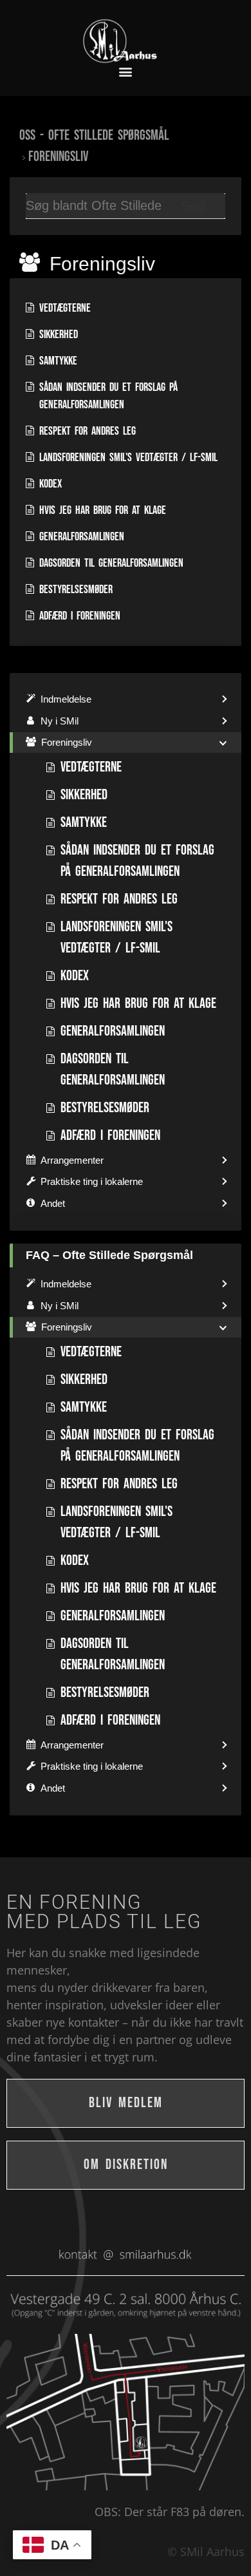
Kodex (51, 484)
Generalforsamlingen (82, 537)
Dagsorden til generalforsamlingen (111, 563)
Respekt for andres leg (88, 431)
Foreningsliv (58, 157)
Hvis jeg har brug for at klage (103, 510)
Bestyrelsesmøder (76, 590)
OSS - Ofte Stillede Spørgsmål (94, 136)
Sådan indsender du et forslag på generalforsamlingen (108, 396)
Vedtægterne (65, 308)
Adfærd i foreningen (80, 616)
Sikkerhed (59, 335)
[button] (126, 72)
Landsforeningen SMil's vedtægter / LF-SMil (128, 458)
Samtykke (58, 361)
